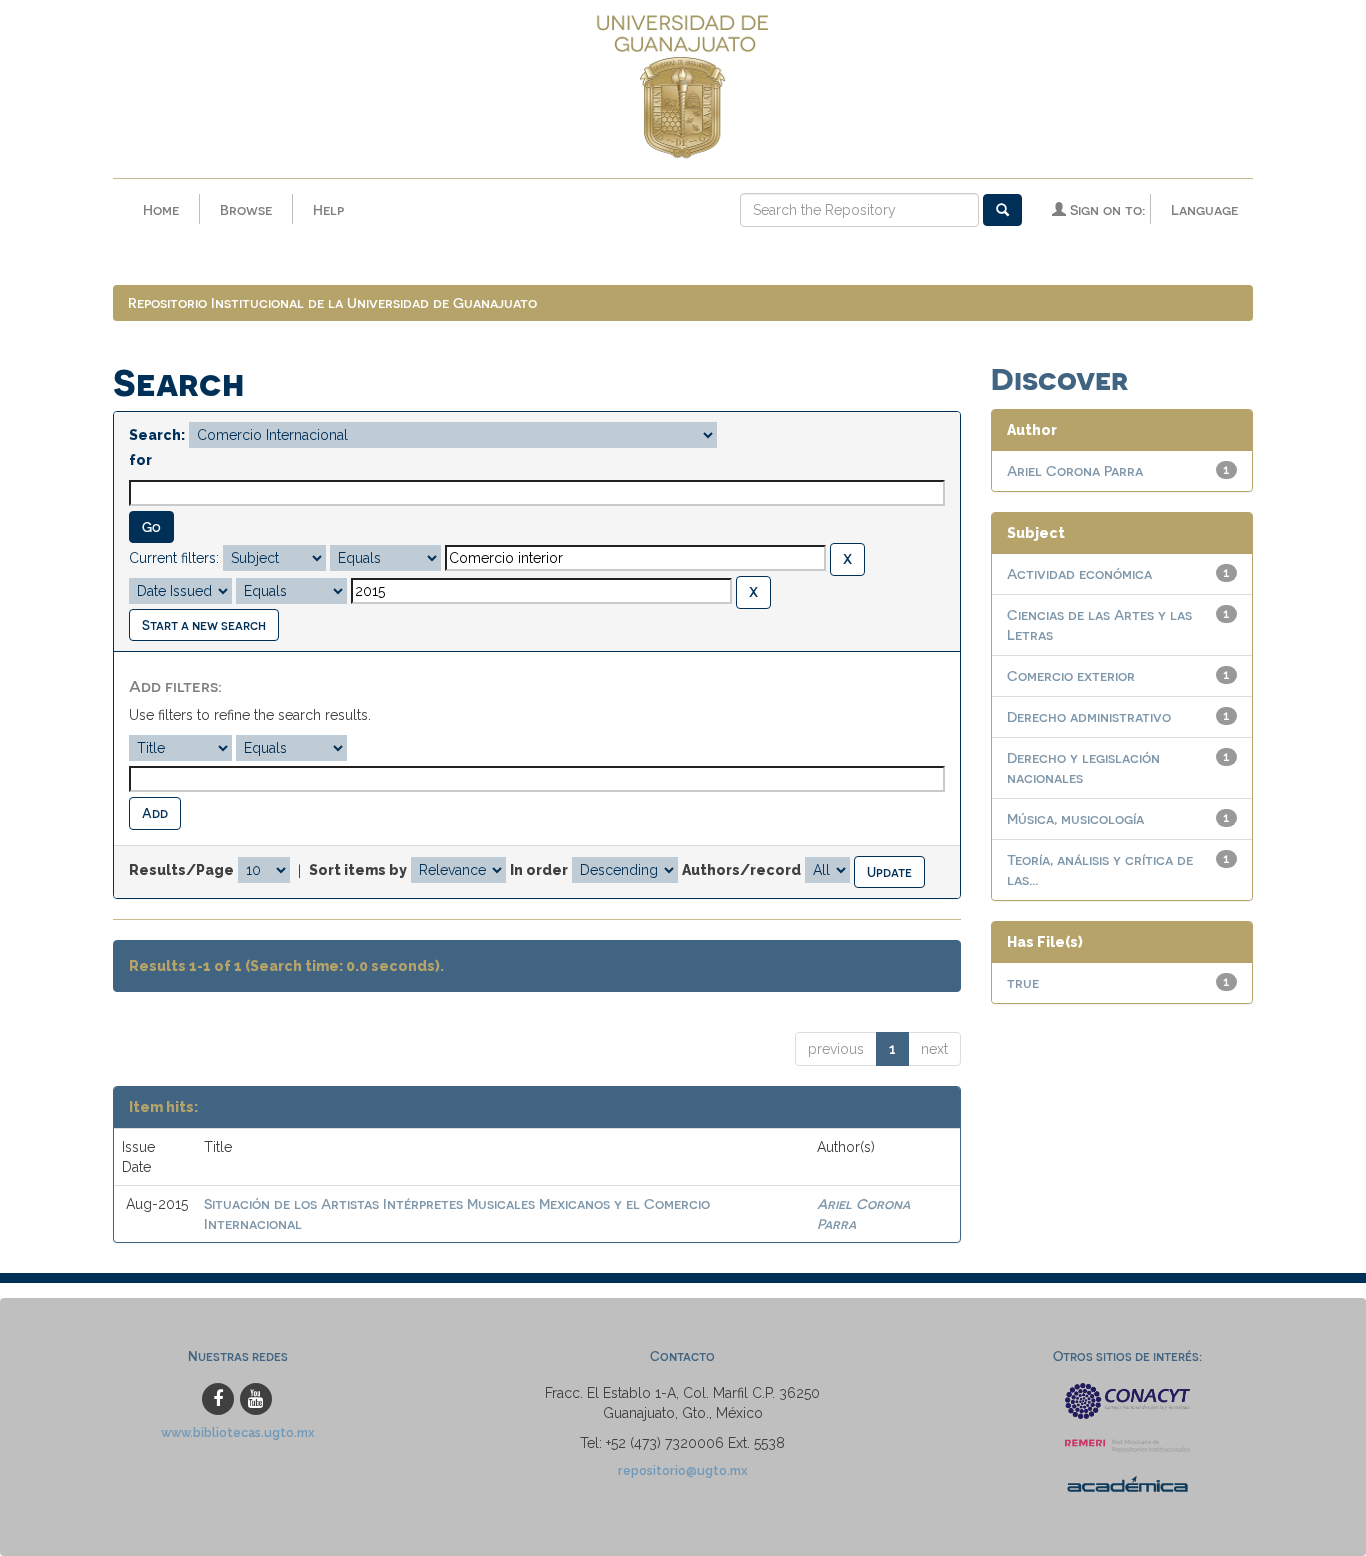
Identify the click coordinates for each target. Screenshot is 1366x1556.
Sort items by (358, 870)
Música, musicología (1075, 818)
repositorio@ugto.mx (683, 1470)
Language (1204, 209)
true (1023, 982)
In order (539, 870)
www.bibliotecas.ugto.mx (238, 1432)
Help (328, 209)
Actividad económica (1079, 573)
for (140, 460)
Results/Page (181, 870)
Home (161, 209)
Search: (157, 435)
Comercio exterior (1071, 675)
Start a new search (204, 624)
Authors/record (741, 870)
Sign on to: (1105, 209)
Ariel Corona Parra (1075, 470)
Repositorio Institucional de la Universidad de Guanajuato (332, 302)
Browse (246, 209)
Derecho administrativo (1089, 716)
